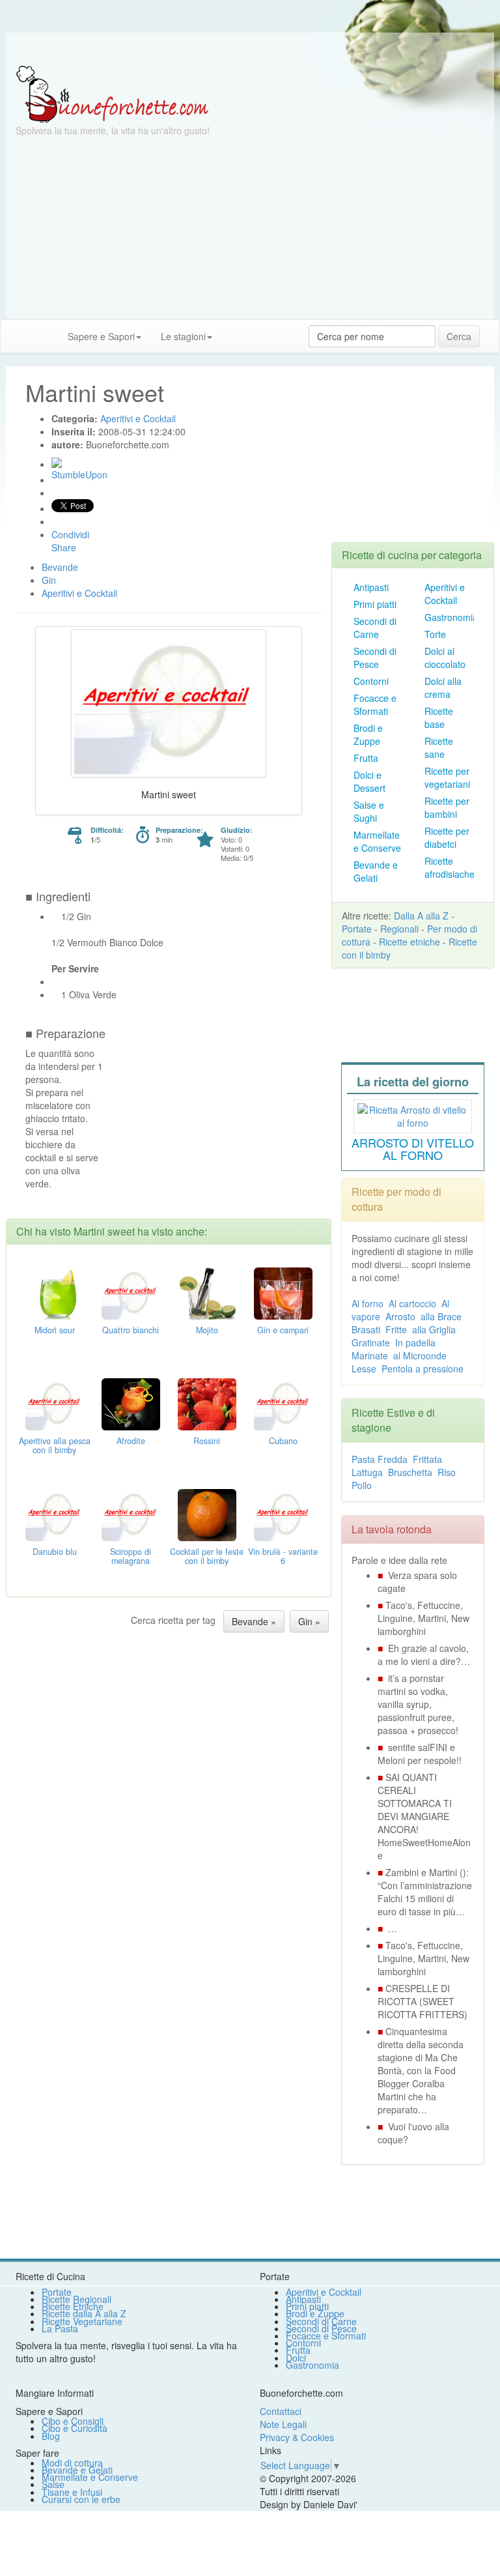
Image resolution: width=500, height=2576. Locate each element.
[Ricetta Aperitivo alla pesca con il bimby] (55, 1402)
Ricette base (439, 717)
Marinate (370, 1355)
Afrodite (131, 1441)
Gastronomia (451, 617)
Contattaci (281, 2411)
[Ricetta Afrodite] (131, 1402)
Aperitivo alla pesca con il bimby (55, 1445)
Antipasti (371, 587)
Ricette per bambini (447, 807)
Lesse (364, 1368)
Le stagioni (183, 336)
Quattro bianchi (131, 1330)
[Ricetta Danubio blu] (55, 1513)
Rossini (207, 1441)
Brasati (366, 1329)
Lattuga (367, 1472)
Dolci (296, 2358)
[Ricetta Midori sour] (55, 1292)
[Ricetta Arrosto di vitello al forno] (413, 1114)
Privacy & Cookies (297, 2437)
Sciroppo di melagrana (131, 1556)
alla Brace (441, 1316)
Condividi (70, 534)
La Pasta (60, 2328)
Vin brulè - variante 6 (283, 1556)
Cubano (283, 1441)
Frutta (366, 758)
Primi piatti (375, 604)
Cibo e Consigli (73, 2421)
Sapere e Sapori (101, 336)
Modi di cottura (72, 2463)
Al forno (368, 1303)
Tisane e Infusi (72, 2492)
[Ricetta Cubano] (283, 1402)
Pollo (362, 1485)
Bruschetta (410, 1472)
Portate (357, 929)
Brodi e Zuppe (368, 734)
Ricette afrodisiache (450, 867)
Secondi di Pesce (375, 658)
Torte (435, 634)
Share (64, 547)
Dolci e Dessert (369, 781)
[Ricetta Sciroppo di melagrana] (131, 1513)
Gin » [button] (309, 1621)
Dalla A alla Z (421, 916)
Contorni (371, 681)
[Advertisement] (250, 228)
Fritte (396, 1329)
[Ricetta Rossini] (207, 1402)
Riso (447, 1472)
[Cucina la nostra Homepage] (15, 336)
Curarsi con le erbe (81, 2499)
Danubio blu (55, 1552)
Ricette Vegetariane (82, 2321)
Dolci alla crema (443, 687)
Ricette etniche (410, 942)
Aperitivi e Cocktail (445, 594)
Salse (53, 2484)
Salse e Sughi (369, 811)
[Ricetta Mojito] (207, 1292)
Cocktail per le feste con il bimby (207, 1556)
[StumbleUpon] (57, 463)
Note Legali (283, 2424)
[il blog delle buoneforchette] (232, 330)
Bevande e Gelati (376, 871)
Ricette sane (439, 747)
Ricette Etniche (73, 2306)
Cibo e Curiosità (75, 2428)
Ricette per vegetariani (447, 777)
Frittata (427, 1459)
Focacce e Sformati (375, 704)
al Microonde (420, 1355)
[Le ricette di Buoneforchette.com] (250, 49)
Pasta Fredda (380, 1459)
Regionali (399, 929)
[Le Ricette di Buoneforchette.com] (112, 93)
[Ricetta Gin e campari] (283, 1292)
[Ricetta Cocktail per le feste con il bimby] (207, 1513)
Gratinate (371, 1342)
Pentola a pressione (423, 1368)
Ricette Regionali (76, 2299)
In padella (415, 1342)
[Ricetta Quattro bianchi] (131, 1292)
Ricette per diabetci (447, 837)
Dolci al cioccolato (445, 658)
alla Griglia (434, 1329)
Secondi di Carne (375, 628)
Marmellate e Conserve (377, 841)
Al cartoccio (412, 1303)
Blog (51, 2436)
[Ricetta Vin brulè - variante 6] (283, 1513)
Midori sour (55, 1330)
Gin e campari (283, 1330)
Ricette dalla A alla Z (84, 2313)
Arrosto (400, 1316)
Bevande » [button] (254, 1621)
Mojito (207, 1330)
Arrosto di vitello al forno (413, 1149)
